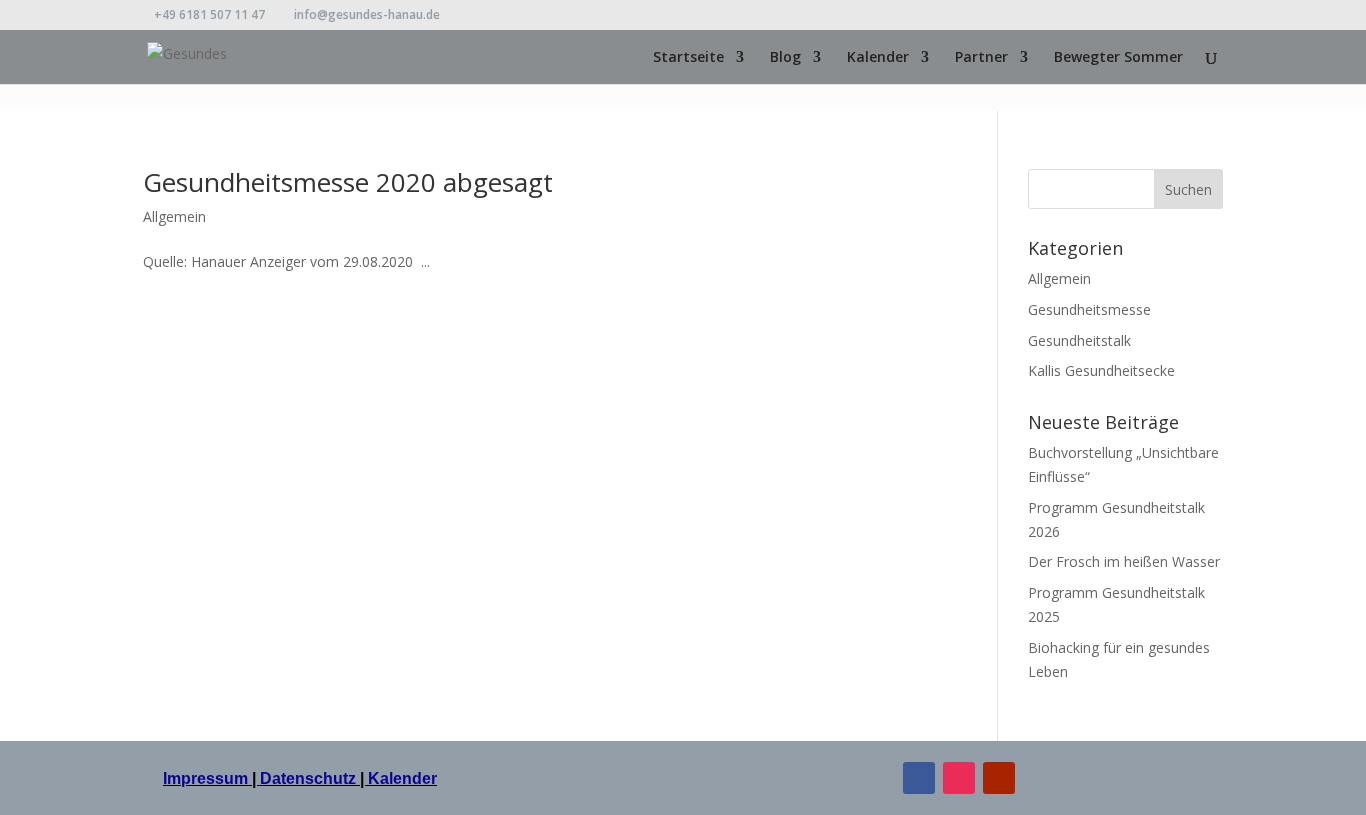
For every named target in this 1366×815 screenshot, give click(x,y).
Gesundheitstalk (1079, 340)
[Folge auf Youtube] (999, 778)
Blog (785, 58)
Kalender (878, 58)
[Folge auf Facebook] (919, 778)
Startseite (688, 58)
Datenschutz (308, 778)
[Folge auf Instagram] (959, 778)
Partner (981, 58)
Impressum (207, 778)
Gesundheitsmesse (1089, 309)
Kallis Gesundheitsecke (1101, 370)
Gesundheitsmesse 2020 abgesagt (348, 182)
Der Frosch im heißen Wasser (1124, 561)
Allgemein (174, 216)
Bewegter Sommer (1118, 58)
